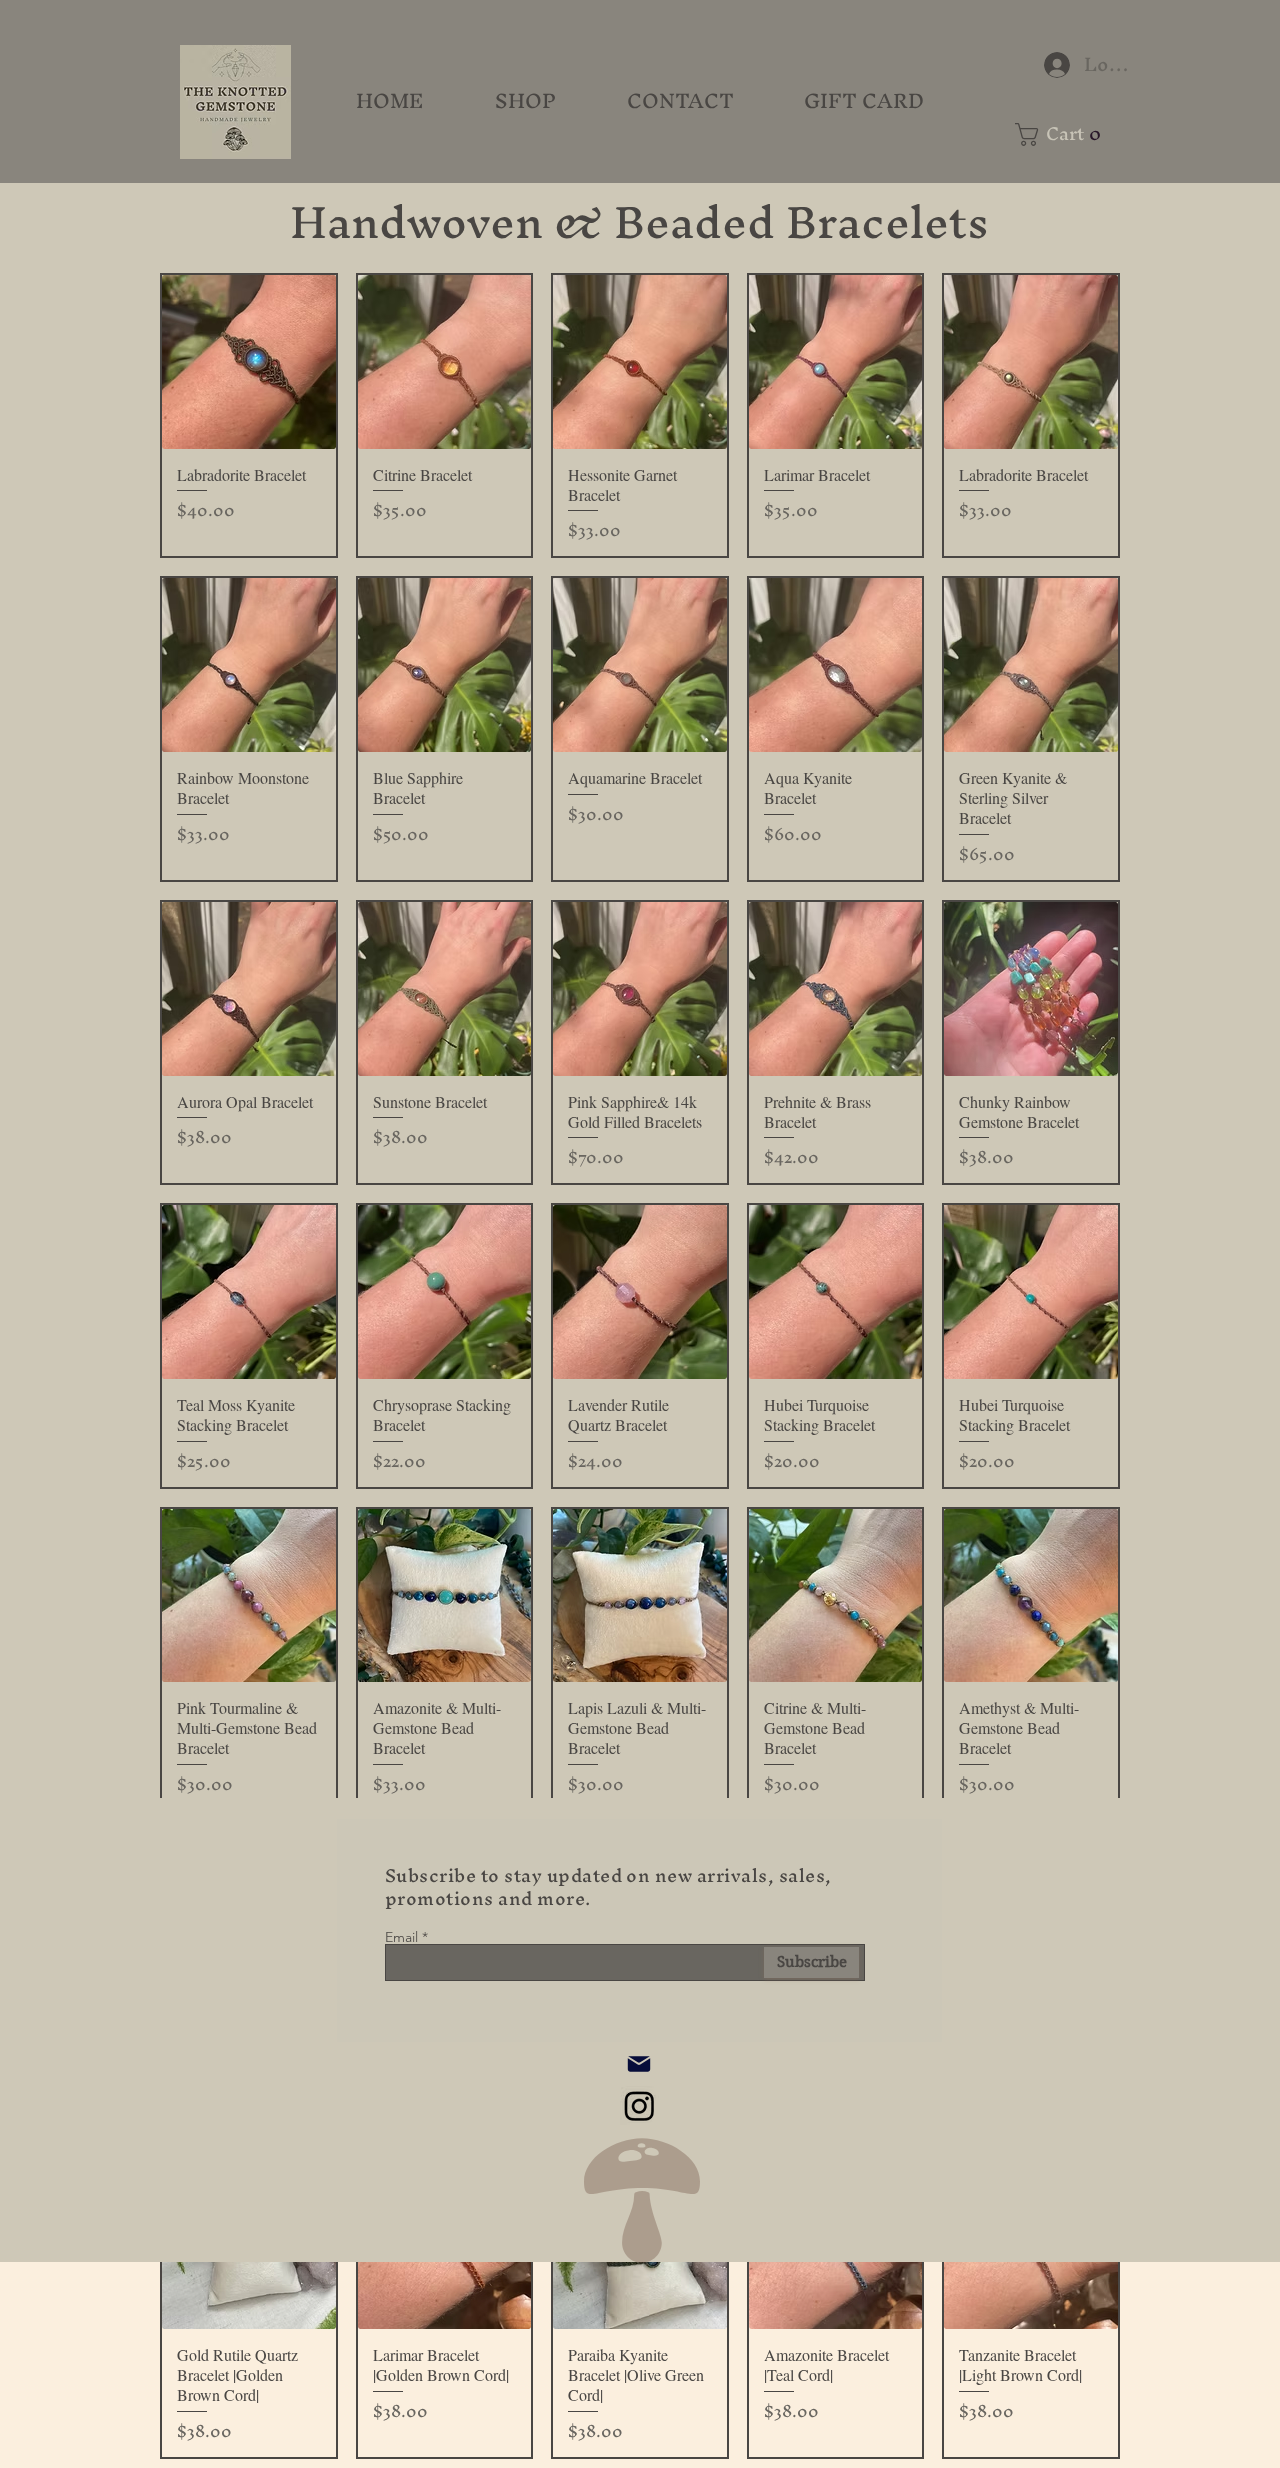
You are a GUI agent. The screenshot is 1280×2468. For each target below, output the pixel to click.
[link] (1065, 134)
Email (401, 1937)
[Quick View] (249, 362)
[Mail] (639, 2064)
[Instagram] (639, 2105)
